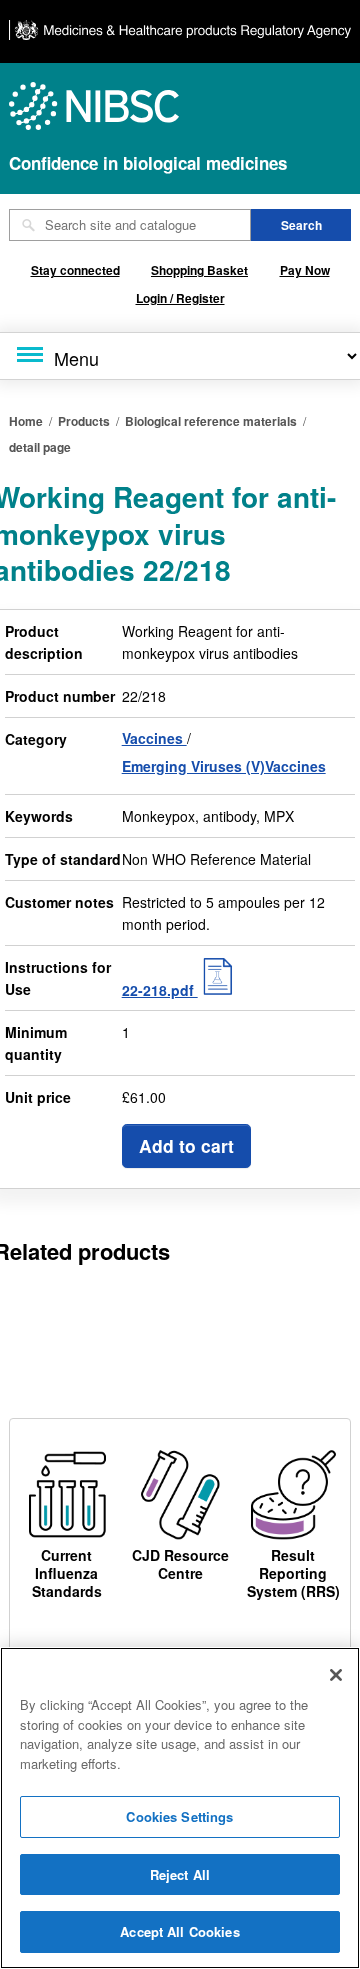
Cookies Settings (179, 1816)
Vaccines (154, 738)
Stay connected (75, 270)
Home (26, 421)
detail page (40, 447)
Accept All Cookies (179, 1931)
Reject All (180, 1874)
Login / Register (180, 298)
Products (84, 421)
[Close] (336, 1675)
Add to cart (186, 1145)
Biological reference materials (211, 421)
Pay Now (305, 270)
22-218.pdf (160, 990)
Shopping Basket (199, 270)
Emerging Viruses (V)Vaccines (224, 766)
